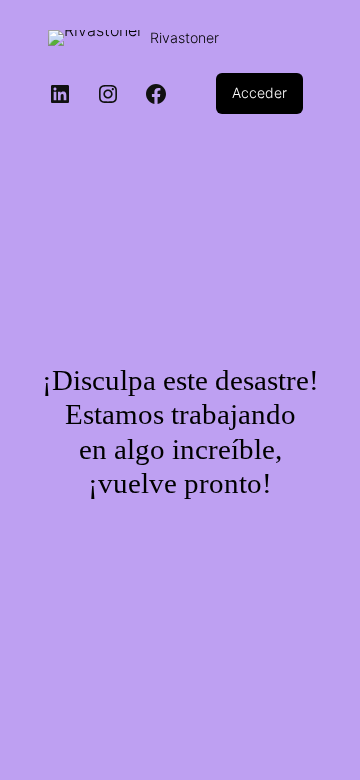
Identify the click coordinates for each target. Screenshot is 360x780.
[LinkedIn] (60, 94)
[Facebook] (156, 94)
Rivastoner (184, 37)
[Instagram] (108, 94)
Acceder (259, 92)
